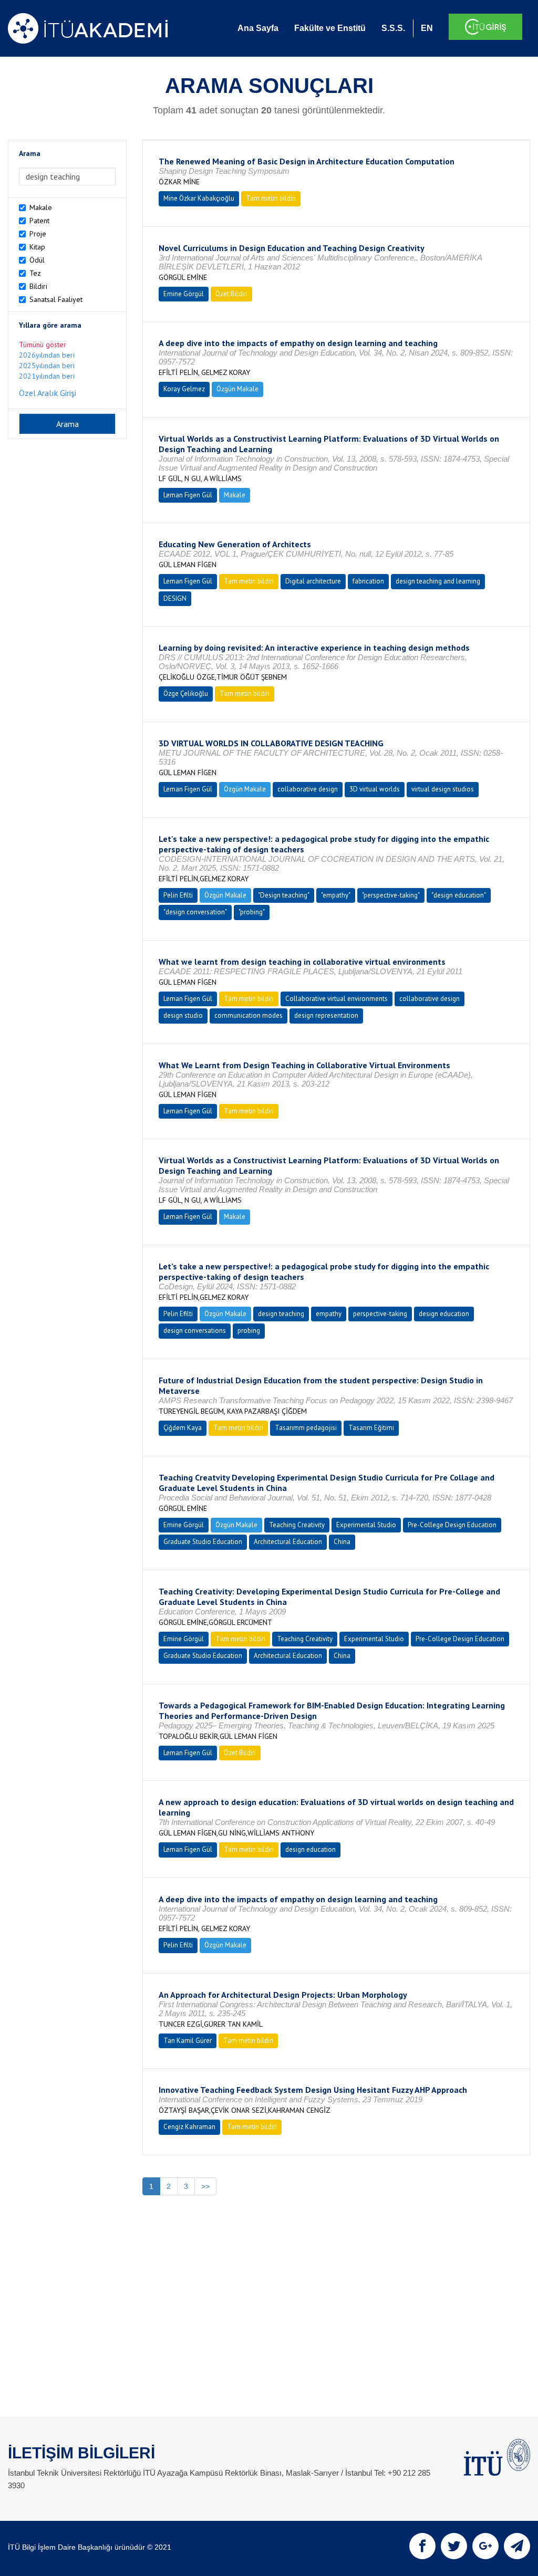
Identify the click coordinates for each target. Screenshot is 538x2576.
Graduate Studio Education (203, 1542)
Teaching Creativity (297, 1525)
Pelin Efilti (178, 895)
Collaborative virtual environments (337, 999)
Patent (39, 221)
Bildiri (38, 286)
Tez (35, 273)
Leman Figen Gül (188, 495)
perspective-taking (380, 1314)
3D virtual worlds (375, 789)
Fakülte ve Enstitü (330, 28)
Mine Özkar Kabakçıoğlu (199, 198)
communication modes (249, 1015)
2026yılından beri (47, 355)
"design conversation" (195, 912)
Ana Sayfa (258, 28)
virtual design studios (443, 789)
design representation (326, 1015)
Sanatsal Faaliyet (56, 299)
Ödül (37, 260)
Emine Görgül (184, 294)
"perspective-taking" (391, 895)
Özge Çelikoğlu (186, 693)
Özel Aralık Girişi (48, 393)
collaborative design (308, 789)
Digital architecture (313, 581)
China (342, 1542)
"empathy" (336, 895)
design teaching (281, 1314)
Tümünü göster (43, 345)
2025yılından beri (47, 366)
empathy (329, 1314)
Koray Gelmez (184, 389)
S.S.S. (393, 28)
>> (205, 2186)
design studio (183, 1015)
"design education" (459, 895)
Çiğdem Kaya (183, 1428)
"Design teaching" (284, 895)
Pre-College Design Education (452, 1525)
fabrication (368, 581)
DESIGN (175, 598)
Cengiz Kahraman (189, 2127)
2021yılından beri (47, 376)
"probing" (252, 912)
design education (444, 1314)
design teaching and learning (438, 581)
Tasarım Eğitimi (371, 1428)
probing (249, 1331)
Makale (41, 207)
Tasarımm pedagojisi (306, 1428)
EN (427, 28)
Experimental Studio (366, 1525)
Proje (38, 234)
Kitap (37, 247)
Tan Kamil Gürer (188, 2041)
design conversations (195, 1331)
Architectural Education (288, 1542)
